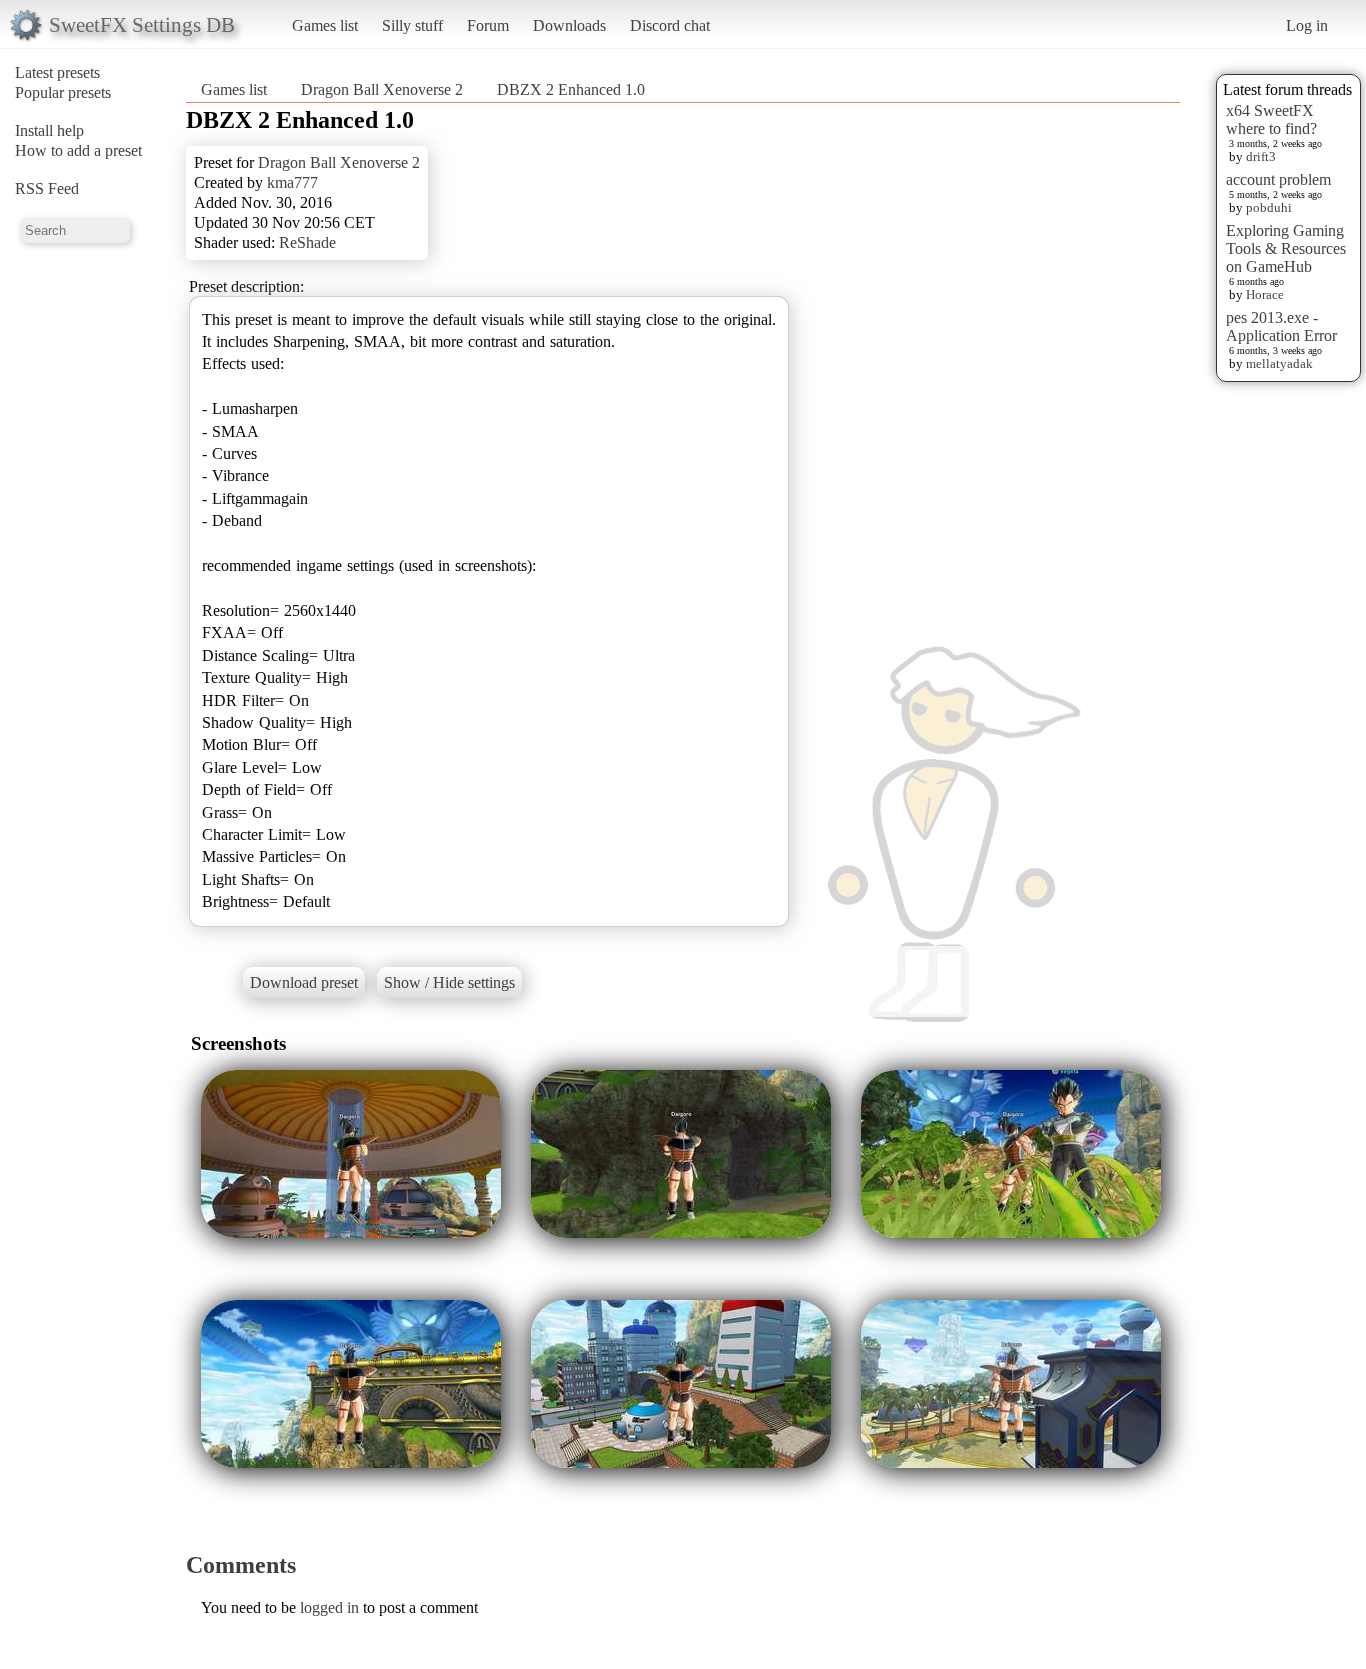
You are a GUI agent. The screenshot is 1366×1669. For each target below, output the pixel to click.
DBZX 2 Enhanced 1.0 (571, 89)
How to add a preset (78, 150)
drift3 (1261, 156)
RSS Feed (47, 188)
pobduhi (1269, 207)
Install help (49, 130)
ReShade (307, 242)
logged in (329, 1607)
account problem (1278, 179)
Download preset (304, 982)
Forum (488, 25)
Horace (1265, 294)
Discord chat (670, 25)
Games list (325, 25)
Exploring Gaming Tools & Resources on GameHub (1286, 248)
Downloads (569, 25)
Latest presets (57, 72)
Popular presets (63, 92)
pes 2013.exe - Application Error (1281, 326)
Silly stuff (412, 25)
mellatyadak (1279, 363)
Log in (1307, 25)
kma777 (292, 182)
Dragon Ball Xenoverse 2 (382, 89)
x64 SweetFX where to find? (1271, 119)
